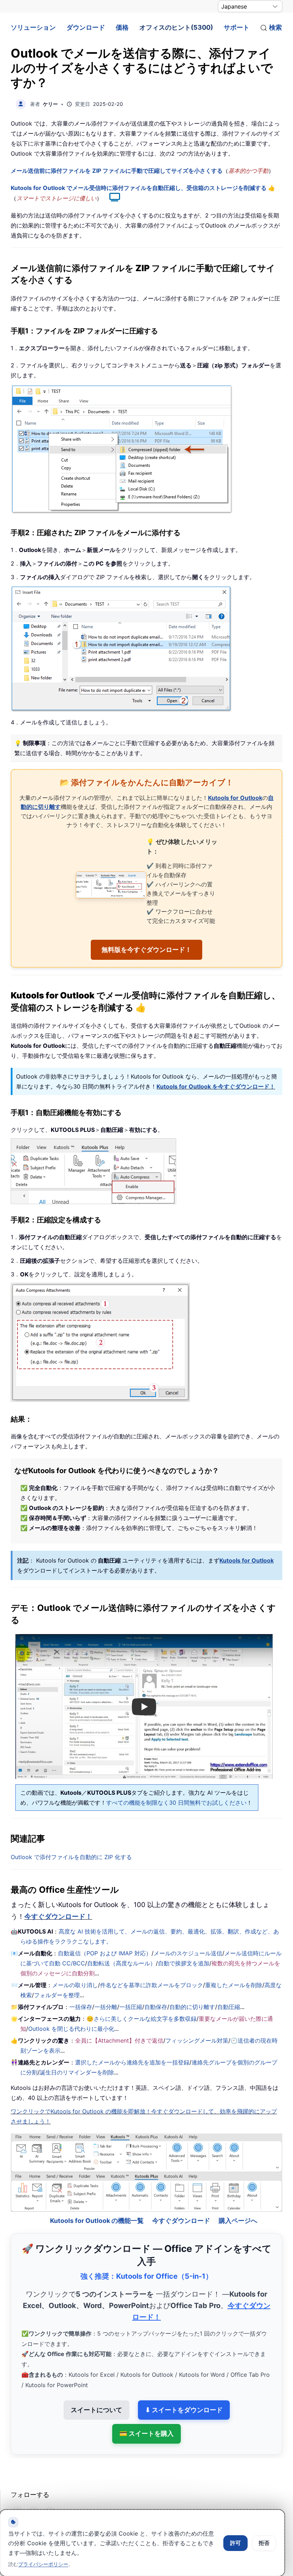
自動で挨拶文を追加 (184, 1963)
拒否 (264, 2543)
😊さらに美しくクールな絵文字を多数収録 (141, 2019)
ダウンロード (86, 27)
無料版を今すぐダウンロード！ (146, 950)
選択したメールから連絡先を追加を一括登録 (132, 2062)
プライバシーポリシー (43, 2564)
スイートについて (96, 2391)
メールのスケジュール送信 (188, 1953)
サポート (237, 27)
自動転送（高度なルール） (121, 1963)
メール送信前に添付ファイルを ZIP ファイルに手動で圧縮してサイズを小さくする (117, 171)
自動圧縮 (229, 2007)
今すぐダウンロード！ (58, 1917)
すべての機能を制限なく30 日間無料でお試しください (176, 1803)
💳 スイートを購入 (146, 2414)
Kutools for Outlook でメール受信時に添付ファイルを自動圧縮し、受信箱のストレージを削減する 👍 (143, 188)
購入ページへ (238, 2201)
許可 (235, 2543)
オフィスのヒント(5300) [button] (176, 27)
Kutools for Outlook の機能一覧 (97, 2201)
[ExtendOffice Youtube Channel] (50, 2494)
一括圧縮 (131, 2007)
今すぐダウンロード (181, 2201)
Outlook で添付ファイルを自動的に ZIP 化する (71, 1857)
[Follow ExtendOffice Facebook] (17, 2494)
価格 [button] (122, 27)
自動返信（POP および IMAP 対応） (105, 1953)
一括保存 (81, 2007)
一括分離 (106, 2007)
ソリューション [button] (33, 27)
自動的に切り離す (192, 2007)
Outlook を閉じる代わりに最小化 (71, 2029)
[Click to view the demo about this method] (111, 198)
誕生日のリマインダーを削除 (77, 2072)
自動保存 (156, 2007)
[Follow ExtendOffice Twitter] (34, 2494)
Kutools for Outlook (235, 798)
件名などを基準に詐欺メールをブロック (152, 1985)
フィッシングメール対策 (197, 2040)
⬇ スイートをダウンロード (184, 2391)
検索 (275, 27)
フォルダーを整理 (57, 1995)
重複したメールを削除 (234, 1985)
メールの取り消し (75, 1985)
